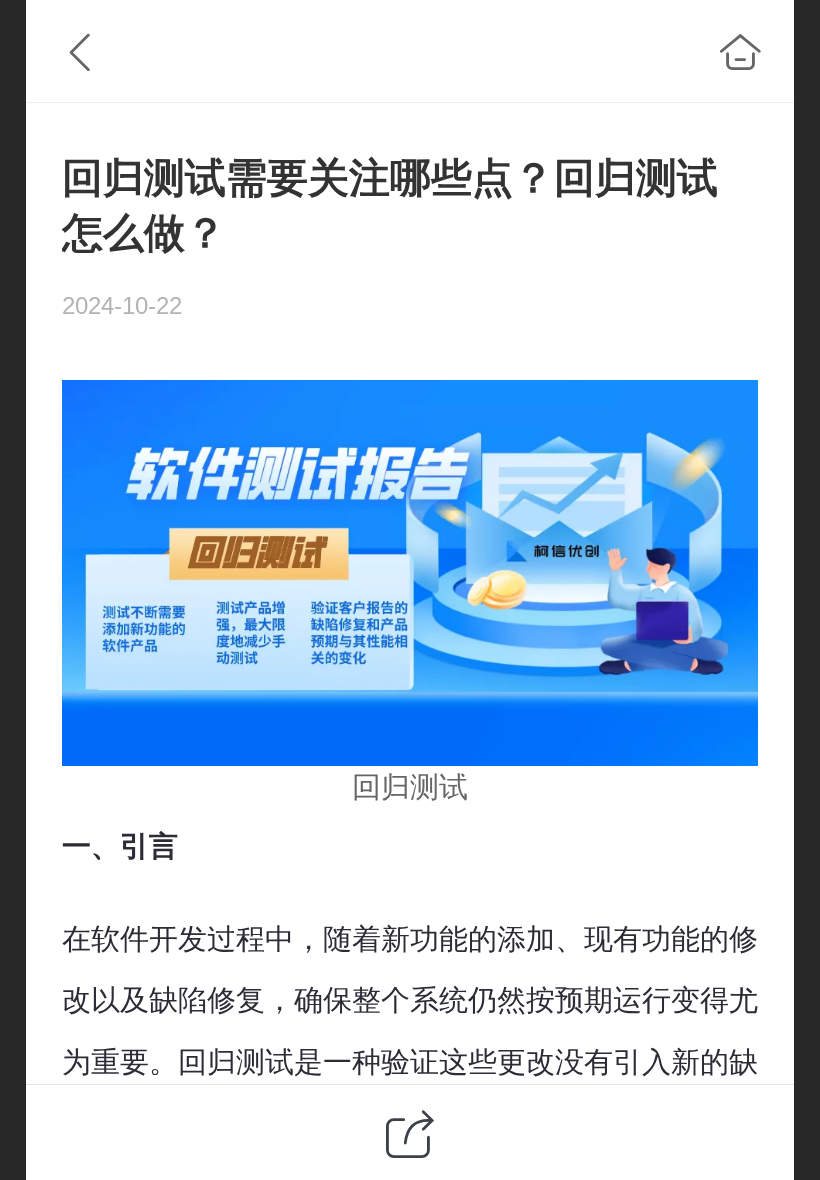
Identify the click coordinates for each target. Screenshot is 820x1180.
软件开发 (149, 939)
